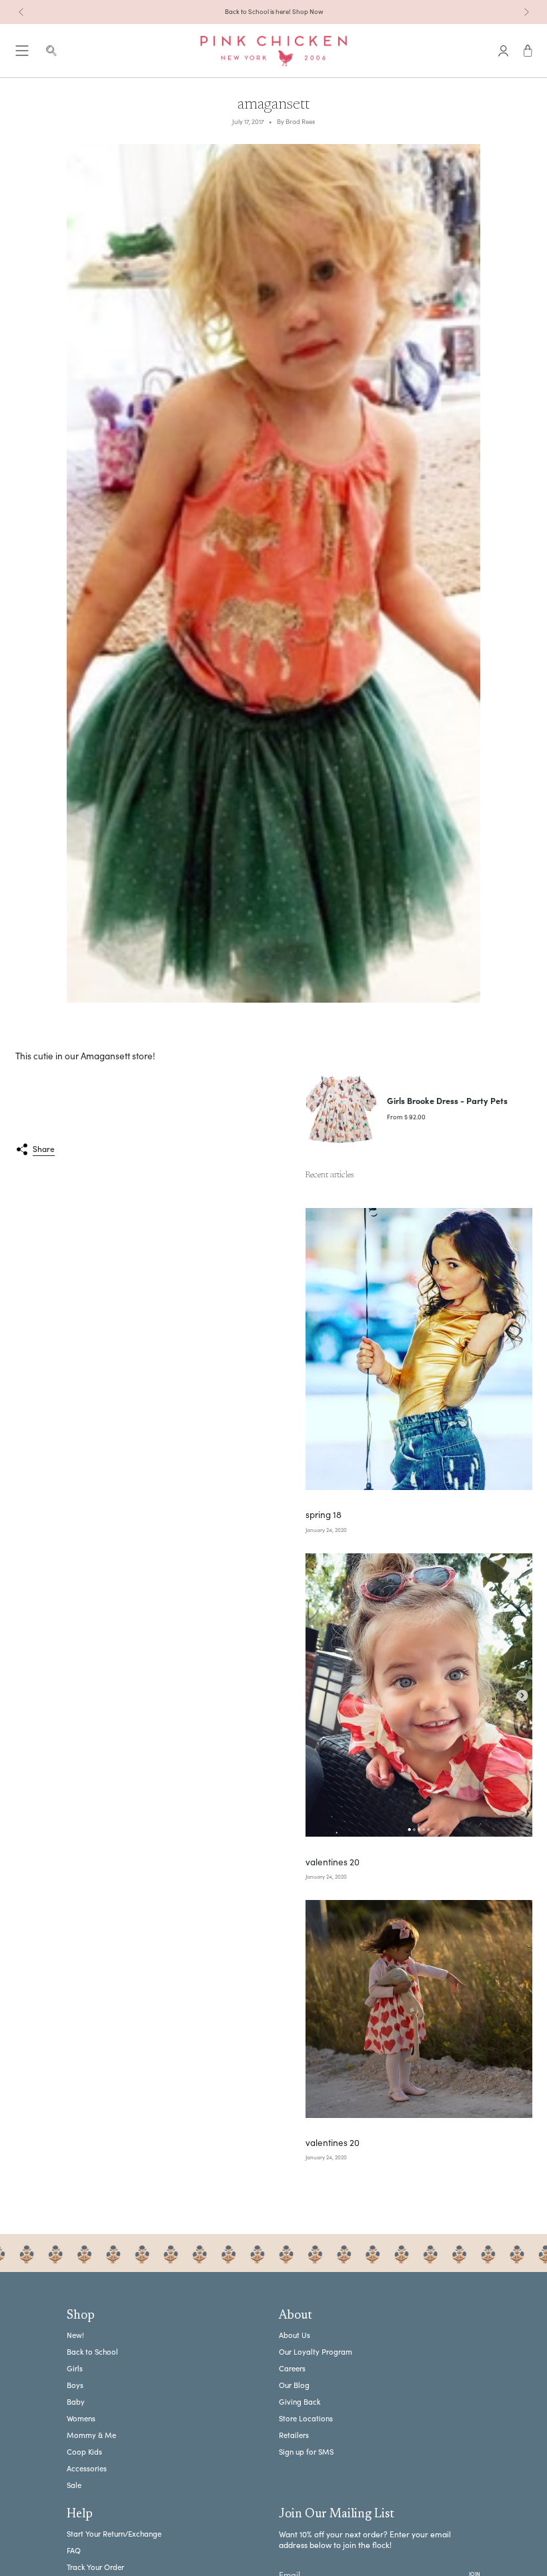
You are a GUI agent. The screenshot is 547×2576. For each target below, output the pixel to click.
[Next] (526, 12)
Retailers (294, 2435)
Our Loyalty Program (316, 2352)
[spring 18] (419, 1349)
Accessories (87, 2468)
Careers (292, 2368)
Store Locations (306, 2418)
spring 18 (324, 1515)
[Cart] (528, 51)
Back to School (92, 2352)
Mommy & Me (91, 2435)
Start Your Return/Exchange (114, 2534)
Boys (75, 2385)
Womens (81, 2418)
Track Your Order (95, 2567)
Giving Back (300, 2402)
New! (75, 2335)
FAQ (74, 2550)
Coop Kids (84, 2452)
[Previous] (21, 12)
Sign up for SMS (306, 2452)
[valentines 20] (419, 1695)
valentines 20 (333, 1862)
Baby (76, 2402)
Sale (74, 2485)
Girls (75, 2368)
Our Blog (294, 2385)
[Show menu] (22, 51)
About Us (295, 2335)
